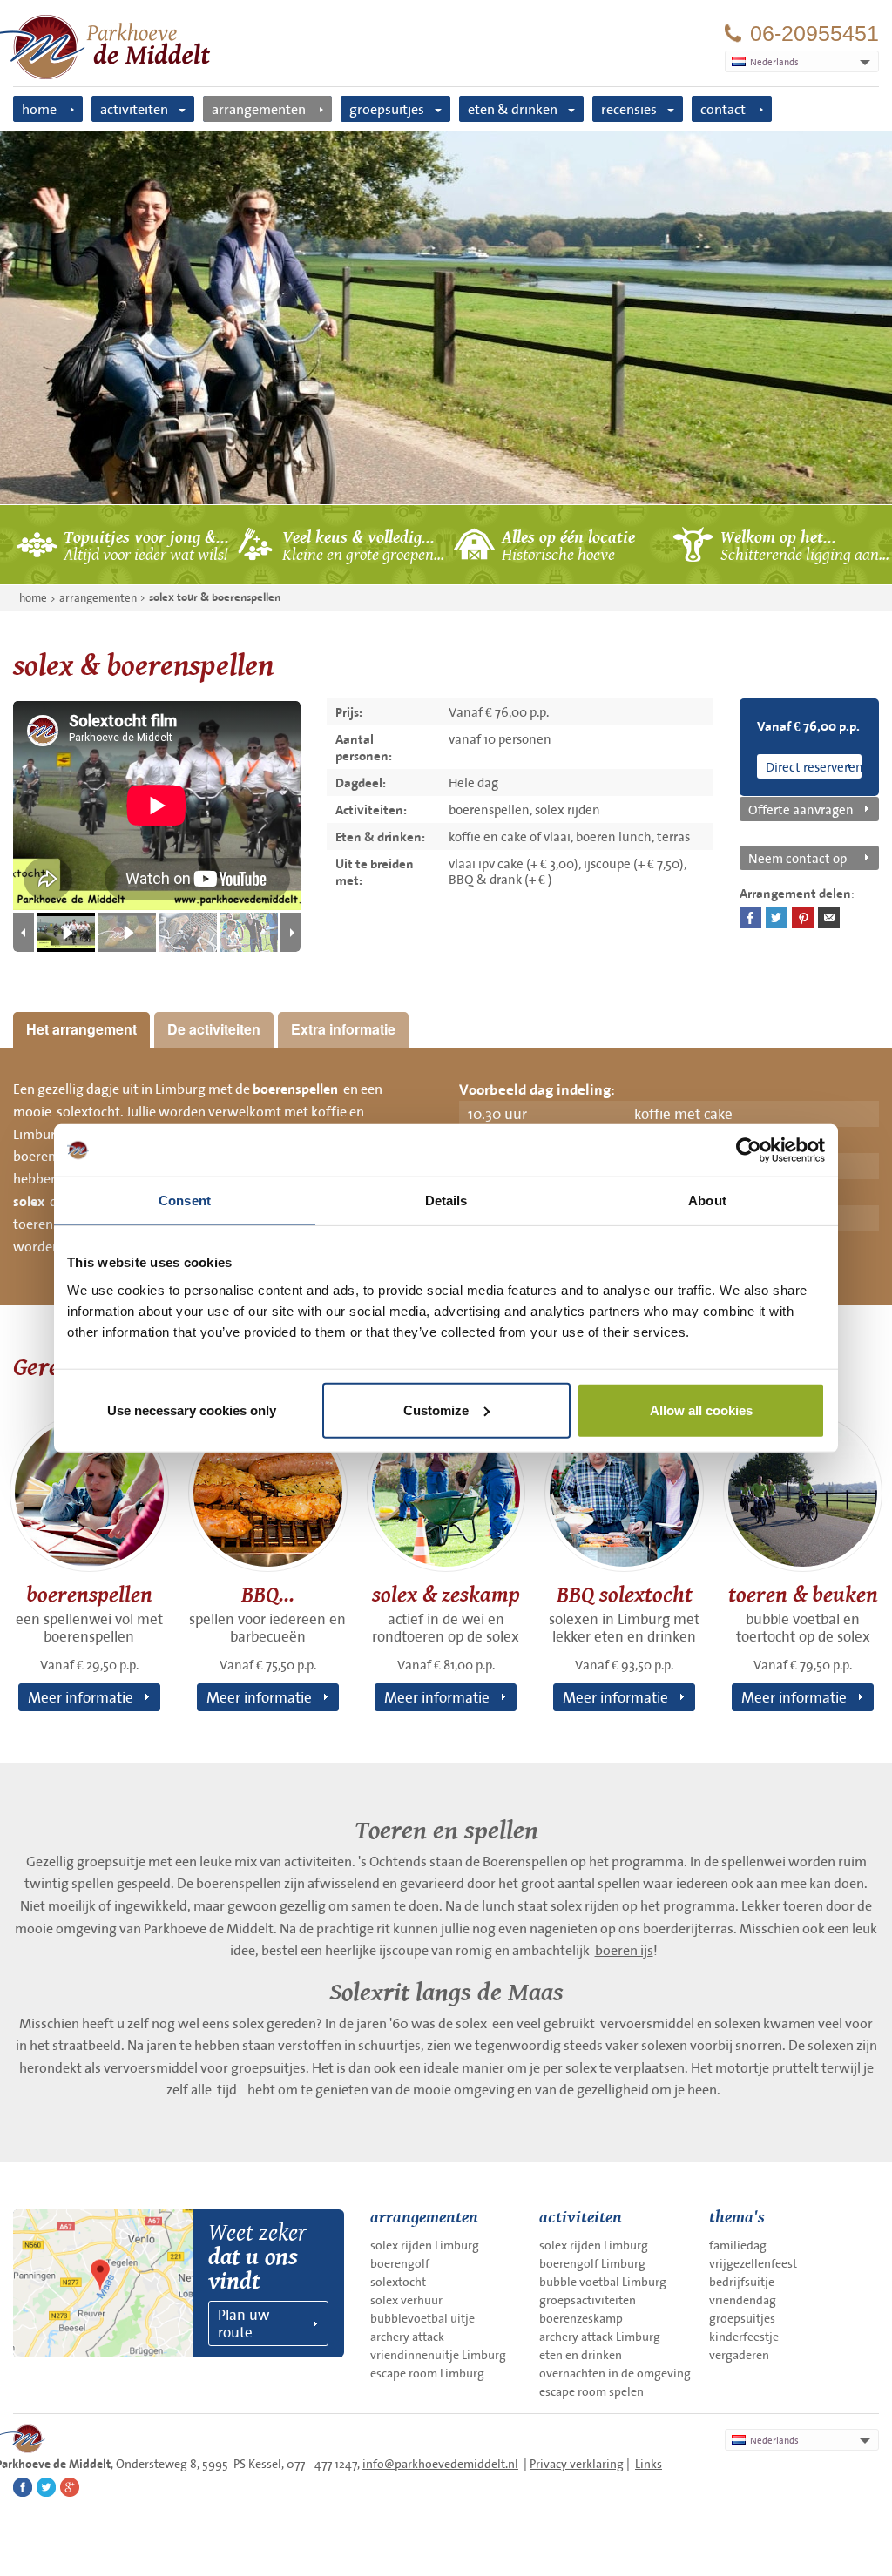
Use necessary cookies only (192, 1409)
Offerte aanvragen (801, 809)
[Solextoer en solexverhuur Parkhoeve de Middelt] (446, 318)
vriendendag (743, 2300)
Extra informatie (343, 1029)
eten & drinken (513, 109)
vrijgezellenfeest (753, 2263)
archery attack (407, 2337)
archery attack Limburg (600, 2337)
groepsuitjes (387, 109)
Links (649, 2464)
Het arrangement (81, 1029)
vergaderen (739, 2355)
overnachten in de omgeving (615, 2373)
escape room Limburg (427, 2373)
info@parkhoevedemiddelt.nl (440, 2464)
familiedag (738, 2245)
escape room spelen (591, 2391)
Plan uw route (243, 2323)
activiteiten (134, 109)
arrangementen (259, 109)
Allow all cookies (701, 1409)
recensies (629, 109)
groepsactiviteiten (588, 2300)
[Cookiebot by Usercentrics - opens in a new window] (749, 1150)
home (39, 109)
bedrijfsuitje (742, 2282)
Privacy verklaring (577, 2464)
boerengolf (400, 2263)
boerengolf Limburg (592, 2263)
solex (29, 1202)
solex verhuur (406, 2300)
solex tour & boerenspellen (215, 597)
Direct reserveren (814, 766)
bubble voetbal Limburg (603, 2282)
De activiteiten (214, 1029)
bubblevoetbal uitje (422, 2318)
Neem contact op (797, 858)
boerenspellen (295, 1089)
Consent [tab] (185, 1200)
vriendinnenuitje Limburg (438, 2355)
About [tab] (707, 1200)
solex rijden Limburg (425, 2245)
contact (723, 109)
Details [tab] (446, 1200)
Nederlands (774, 2440)
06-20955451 (814, 34)
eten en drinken (581, 2355)
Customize (436, 1409)
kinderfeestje (744, 2337)
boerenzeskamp (581, 2318)
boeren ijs (624, 1950)
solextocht (398, 2282)
